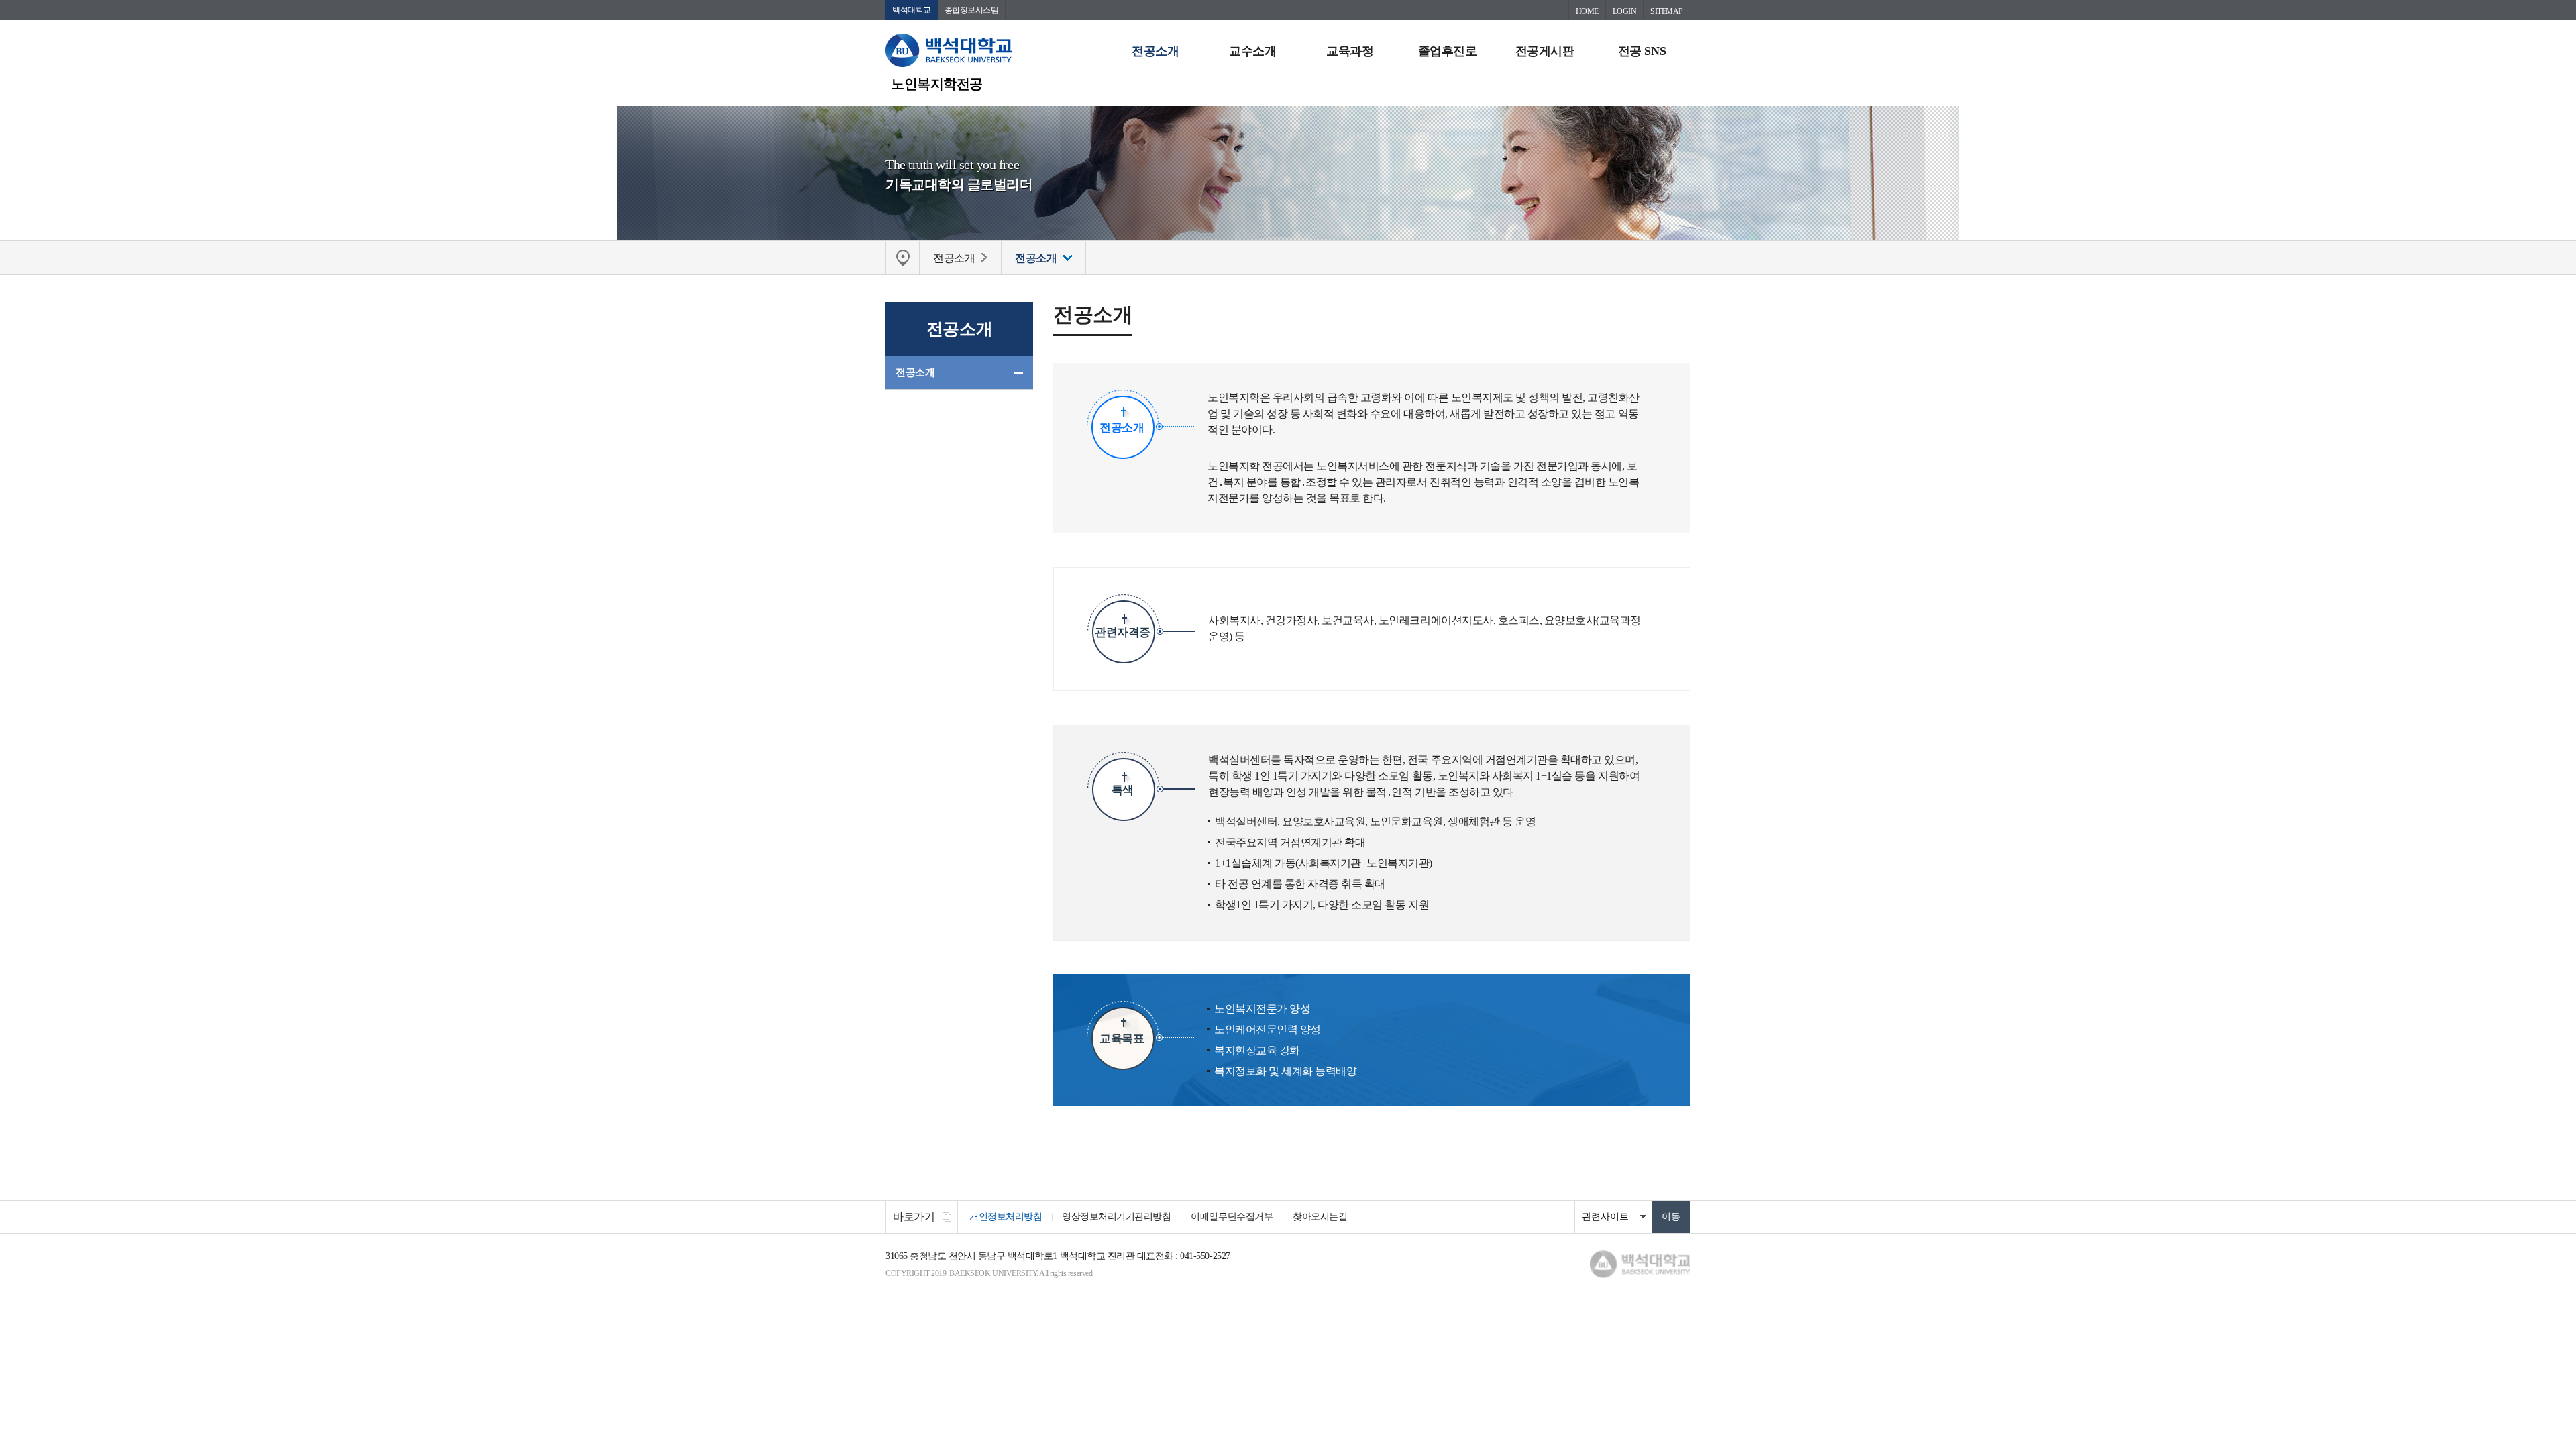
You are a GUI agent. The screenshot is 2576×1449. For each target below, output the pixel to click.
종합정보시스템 (972, 10)
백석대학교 (912, 10)
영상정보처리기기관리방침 (1116, 1217)
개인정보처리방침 (1006, 1217)
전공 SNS (1642, 51)
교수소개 (1252, 51)
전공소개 (1155, 51)
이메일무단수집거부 (1232, 1217)
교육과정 (1350, 51)
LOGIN (1625, 11)
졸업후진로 (1448, 51)
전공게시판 (1545, 51)
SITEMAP (1667, 11)
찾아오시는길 (1320, 1217)
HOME (1587, 11)
